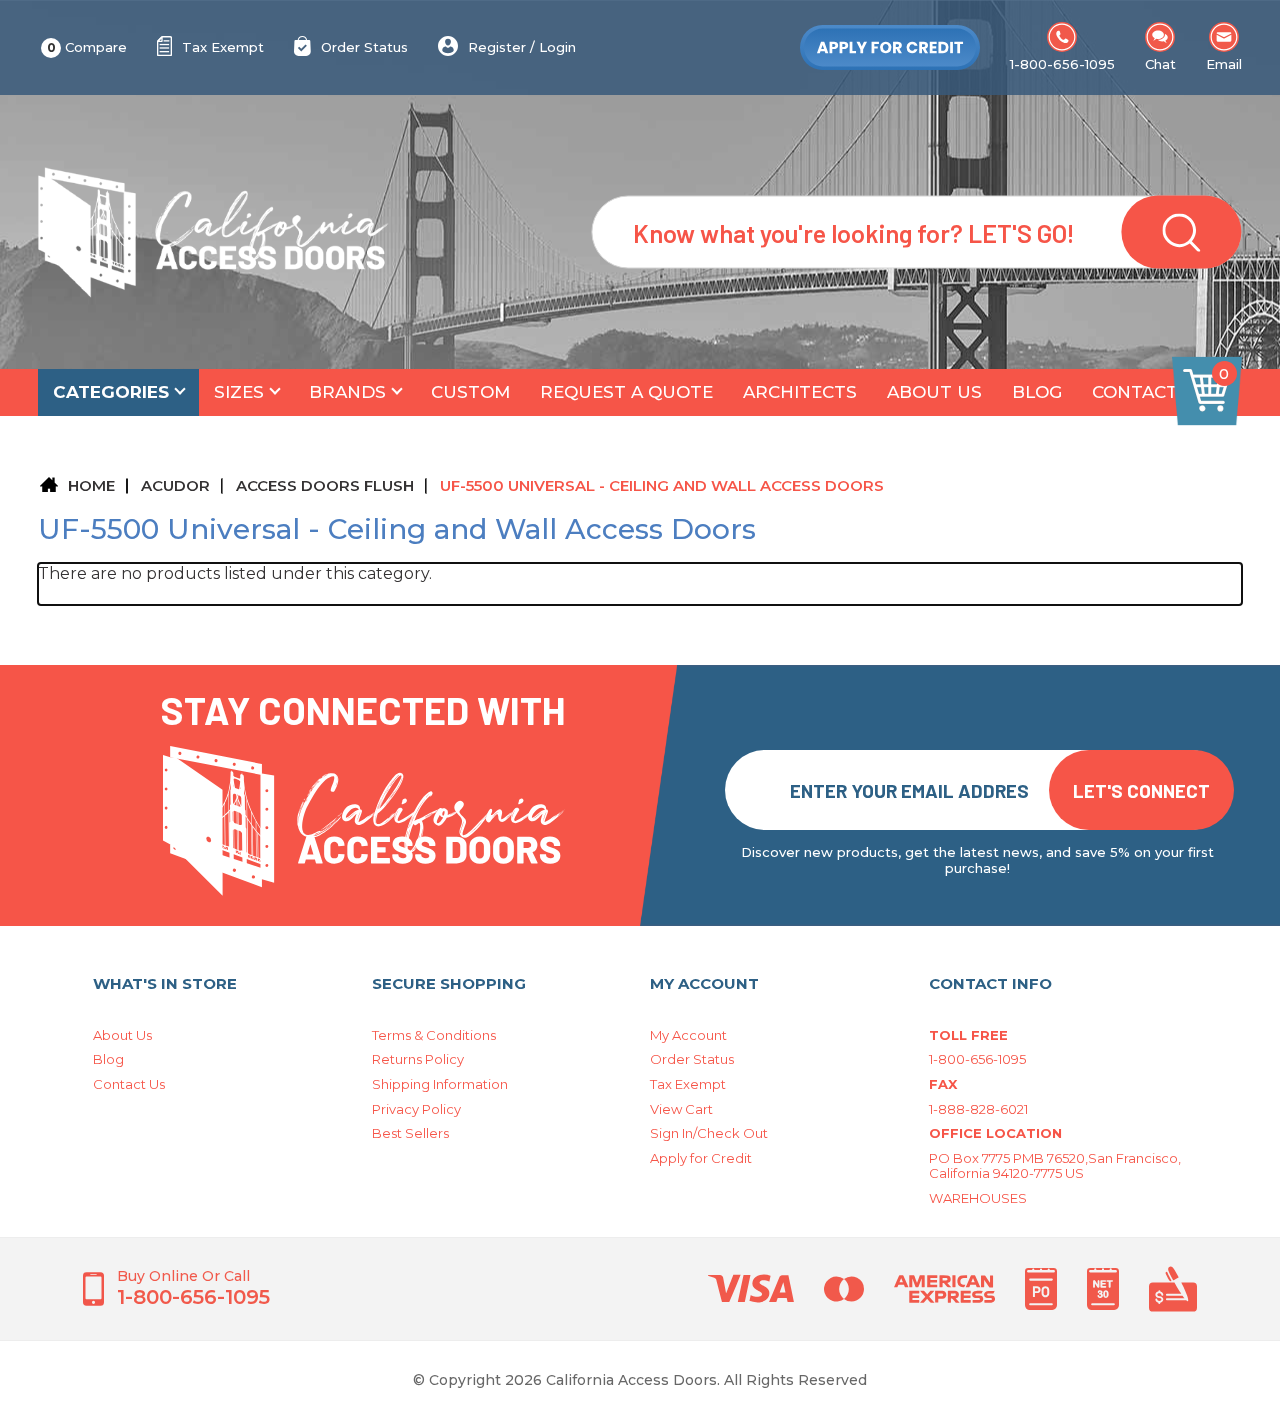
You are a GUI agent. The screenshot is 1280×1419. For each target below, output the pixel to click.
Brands (347, 392)
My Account (688, 1035)
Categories (111, 392)
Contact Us (129, 1084)
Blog (1037, 392)
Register (497, 47)
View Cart (681, 1109)
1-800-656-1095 (1062, 64)
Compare (87, 47)
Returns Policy (418, 1059)
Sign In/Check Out (709, 1133)
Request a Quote (626, 392)
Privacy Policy (416, 1109)
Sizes (239, 392)
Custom (470, 392)
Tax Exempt (223, 47)
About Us (934, 392)
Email (1224, 64)
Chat (1160, 64)
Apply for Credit (701, 1158)
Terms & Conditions (434, 1035)
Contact (1135, 392)
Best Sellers (410, 1133)
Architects (800, 392)
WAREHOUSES (978, 1198)
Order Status (364, 47)
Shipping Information (440, 1084)
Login (557, 47)
